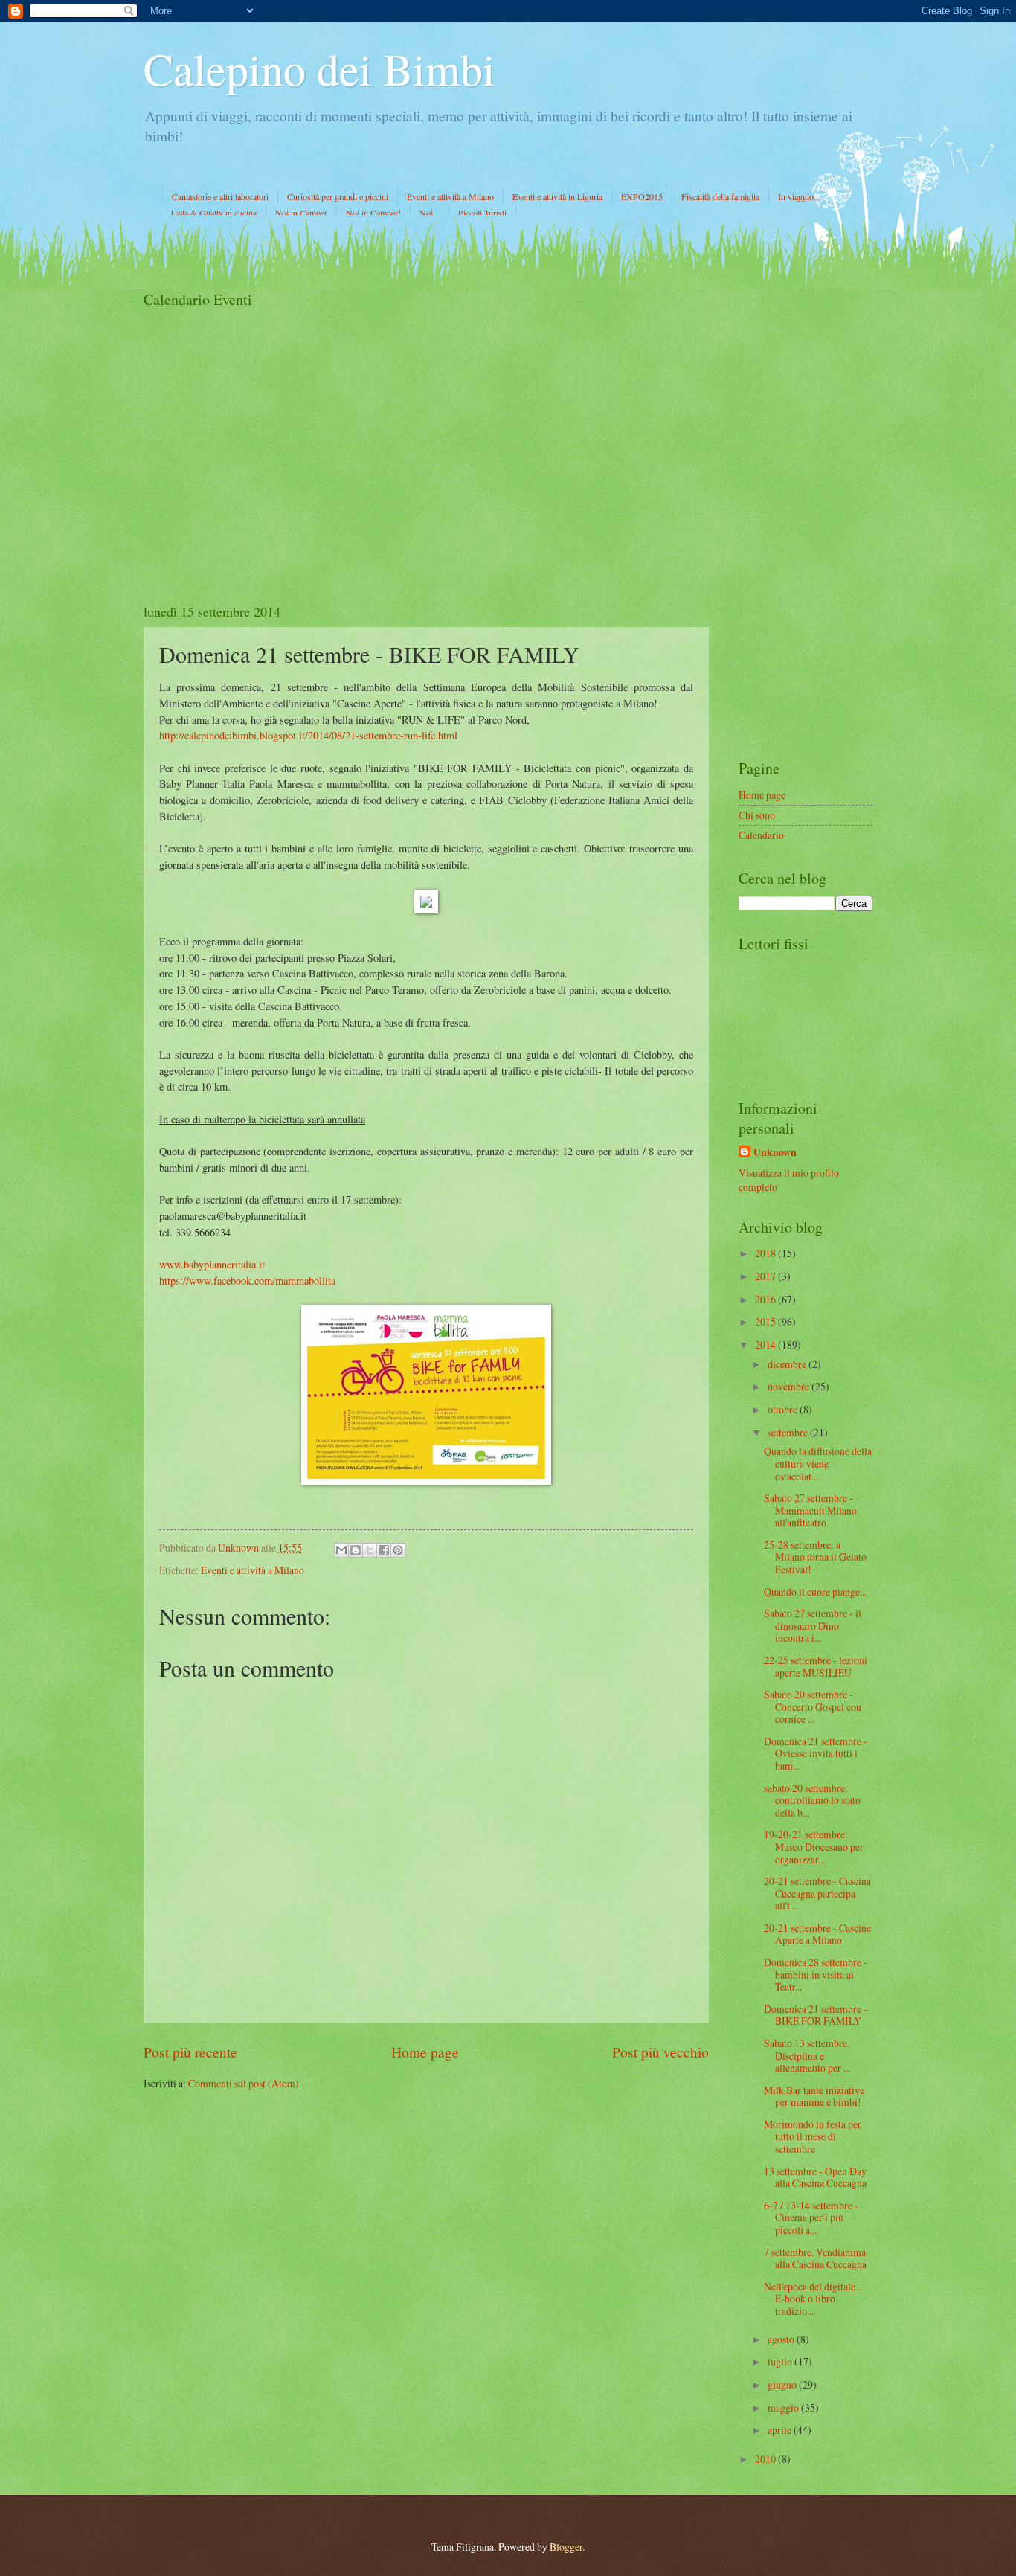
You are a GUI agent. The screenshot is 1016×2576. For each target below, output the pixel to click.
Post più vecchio (660, 2052)
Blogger (566, 2547)
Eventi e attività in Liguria (557, 196)
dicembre (788, 1364)
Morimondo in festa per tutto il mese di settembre (813, 2136)
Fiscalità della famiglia (720, 196)
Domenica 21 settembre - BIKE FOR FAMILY (816, 2015)
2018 (766, 1253)
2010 (766, 2459)
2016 (766, 1299)
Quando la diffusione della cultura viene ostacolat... (818, 1463)
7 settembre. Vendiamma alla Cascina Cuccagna (815, 2258)
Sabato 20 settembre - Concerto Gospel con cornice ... (813, 1706)
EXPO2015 (642, 196)
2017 (766, 1276)
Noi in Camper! (373, 213)
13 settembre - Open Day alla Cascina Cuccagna (815, 2177)
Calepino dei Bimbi (319, 68)
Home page (425, 2052)
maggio (784, 2408)
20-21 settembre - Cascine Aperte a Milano (817, 1934)
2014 (766, 1345)
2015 (766, 1321)
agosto (782, 2339)
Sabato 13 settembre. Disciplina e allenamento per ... (807, 2055)
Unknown (775, 1153)
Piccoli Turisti (482, 213)
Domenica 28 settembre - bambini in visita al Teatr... (816, 1974)
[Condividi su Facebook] (384, 1550)
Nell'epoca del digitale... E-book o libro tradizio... (813, 2299)
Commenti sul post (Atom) (244, 2083)
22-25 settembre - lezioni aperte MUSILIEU (816, 1666)
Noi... (430, 213)
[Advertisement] (806, 513)
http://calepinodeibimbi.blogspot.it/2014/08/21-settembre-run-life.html (308, 735)
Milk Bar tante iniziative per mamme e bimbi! (814, 2096)
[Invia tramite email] (341, 1550)
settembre (789, 1432)
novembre (790, 1386)
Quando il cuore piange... (815, 1591)
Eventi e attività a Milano (450, 196)
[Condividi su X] (370, 1550)
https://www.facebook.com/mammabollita (247, 1281)
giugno (783, 2384)
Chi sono (757, 815)
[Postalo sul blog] (356, 1550)
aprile (781, 2430)
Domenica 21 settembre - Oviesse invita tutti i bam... (816, 1753)
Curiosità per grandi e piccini (338, 196)
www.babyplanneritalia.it (212, 1264)
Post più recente (190, 2052)
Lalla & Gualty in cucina (214, 213)
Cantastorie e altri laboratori (220, 196)
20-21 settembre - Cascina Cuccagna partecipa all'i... (817, 1893)
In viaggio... (799, 196)
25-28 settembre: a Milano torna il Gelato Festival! (815, 1557)
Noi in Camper (301, 213)
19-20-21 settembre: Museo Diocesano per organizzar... (814, 1846)
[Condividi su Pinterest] (398, 1550)
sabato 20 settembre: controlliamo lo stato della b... (812, 1800)
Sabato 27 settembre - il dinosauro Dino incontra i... (813, 1625)
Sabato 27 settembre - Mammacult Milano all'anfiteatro (810, 1510)
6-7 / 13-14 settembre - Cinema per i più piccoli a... (811, 2217)
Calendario (761, 835)
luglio (781, 2361)
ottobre (784, 1409)
